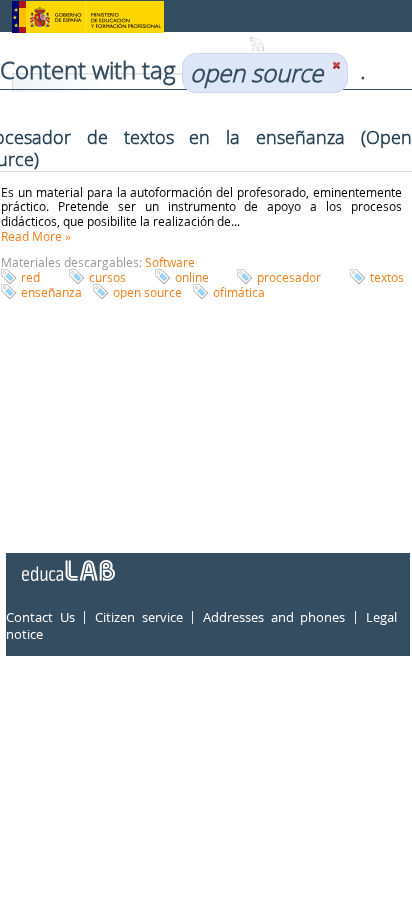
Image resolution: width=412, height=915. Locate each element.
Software (170, 262)
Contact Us (40, 617)
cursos (107, 277)
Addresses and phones (274, 617)
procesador (289, 277)
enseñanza (51, 292)
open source (147, 292)
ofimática (239, 292)
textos (387, 277)
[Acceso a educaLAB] (67, 563)
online (192, 277)
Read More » (36, 236)
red (30, 277)
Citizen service (139, 617)
